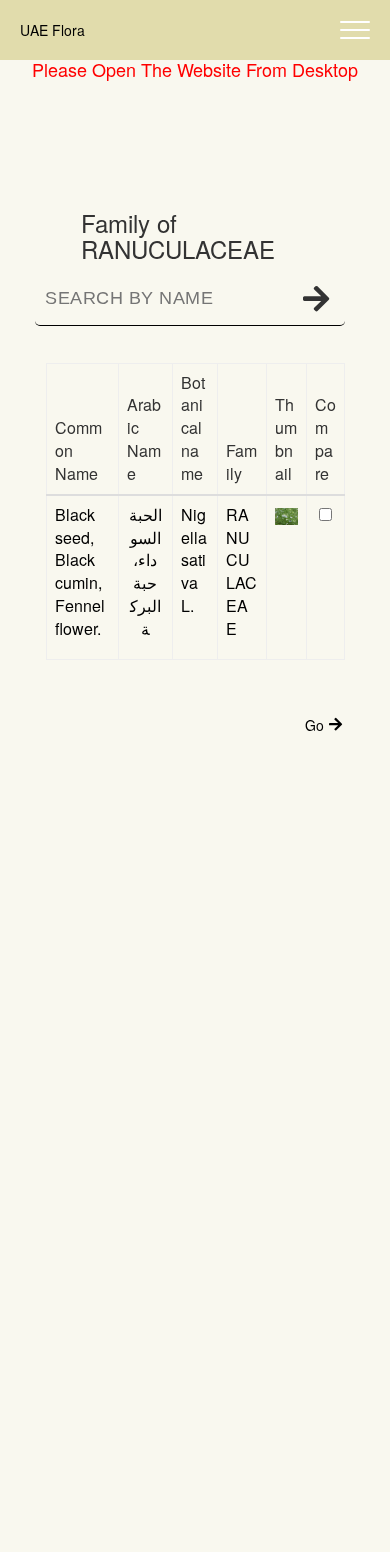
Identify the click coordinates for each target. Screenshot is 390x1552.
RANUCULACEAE (241, 571)
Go (314, 725)
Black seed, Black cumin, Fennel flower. (80, 571)
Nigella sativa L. (194, 560)
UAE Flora (52, 30)
